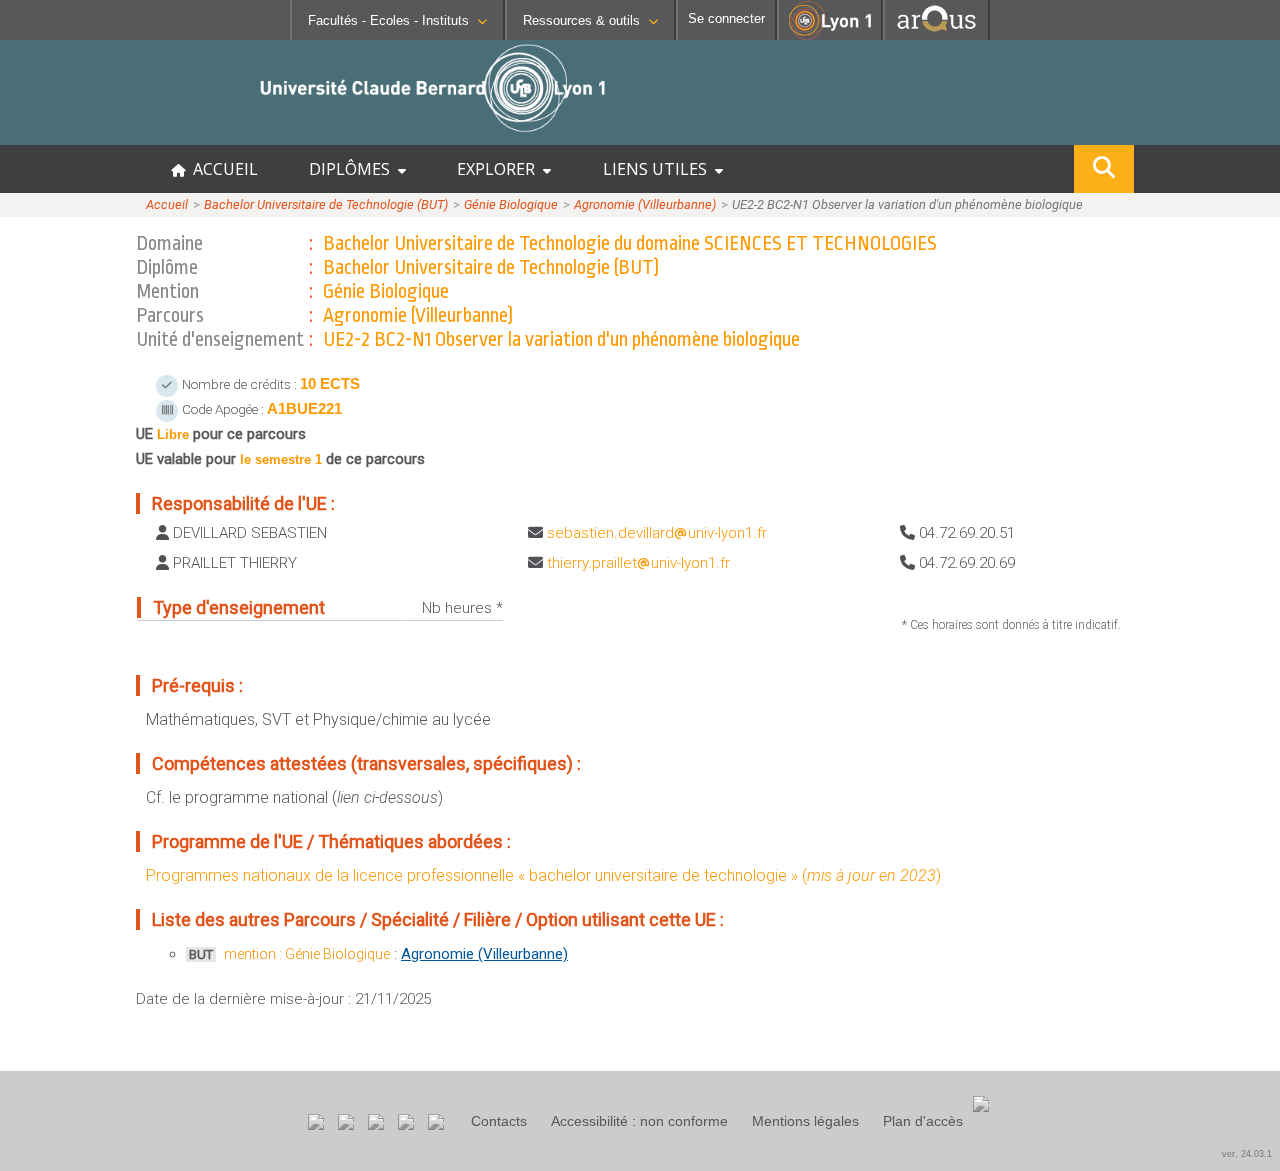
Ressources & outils (581, 20)
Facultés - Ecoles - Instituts (388, 20)
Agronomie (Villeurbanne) (645, 204)
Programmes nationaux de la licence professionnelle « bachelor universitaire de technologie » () (543, 875)
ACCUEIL (221, 169)
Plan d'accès (923, 1121)
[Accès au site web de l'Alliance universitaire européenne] (936, 34)
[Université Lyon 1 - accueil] (176, 134)
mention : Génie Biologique (307, 954)
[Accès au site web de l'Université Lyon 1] (830, 35)
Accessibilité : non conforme (639, 1121)
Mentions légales (805, 1121)
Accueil (167, 204)
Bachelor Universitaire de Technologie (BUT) (326, 204)
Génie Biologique (511, 204)
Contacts (499, 1121)
